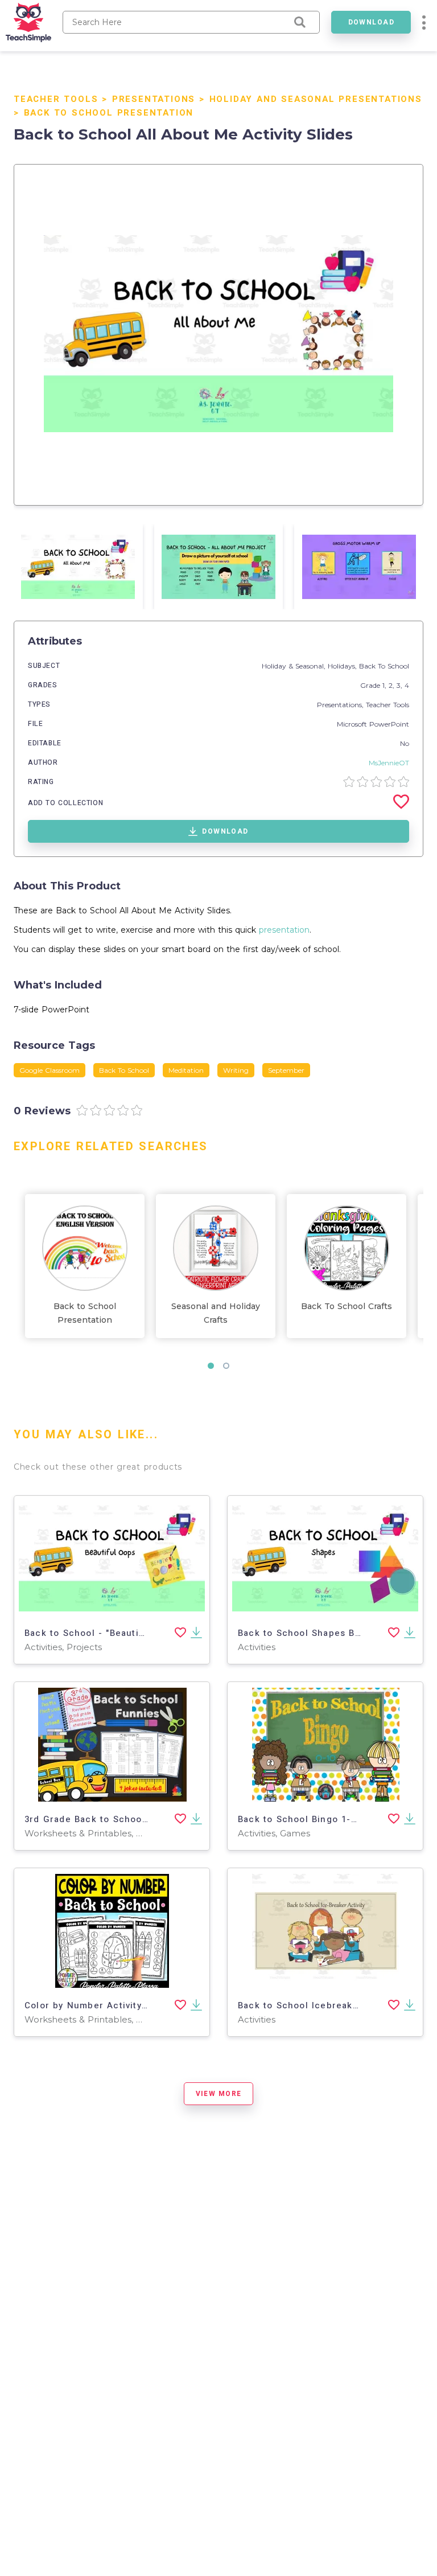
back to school (124, 1070)
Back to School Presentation (109, 113)
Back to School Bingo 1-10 (300, 1819)
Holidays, (343, 666)
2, (393, 685)
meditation (186, 1070)
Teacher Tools (56, 99)
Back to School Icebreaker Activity (319, 2005)
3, (401, 685)
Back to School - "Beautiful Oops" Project (122, 1633)
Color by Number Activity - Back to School (124, 2005)
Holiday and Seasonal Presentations (316, 99)
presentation (284, 930)
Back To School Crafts (347, 1306)
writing (236, 1070)
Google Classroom (50, 1070)
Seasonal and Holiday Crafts (216, 1313)
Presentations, (341, 705)
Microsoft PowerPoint (373, 724)
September (286, 1070)
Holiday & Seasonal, (295, 666)
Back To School (384, 666)
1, (386, 685)
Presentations (154, 99)
